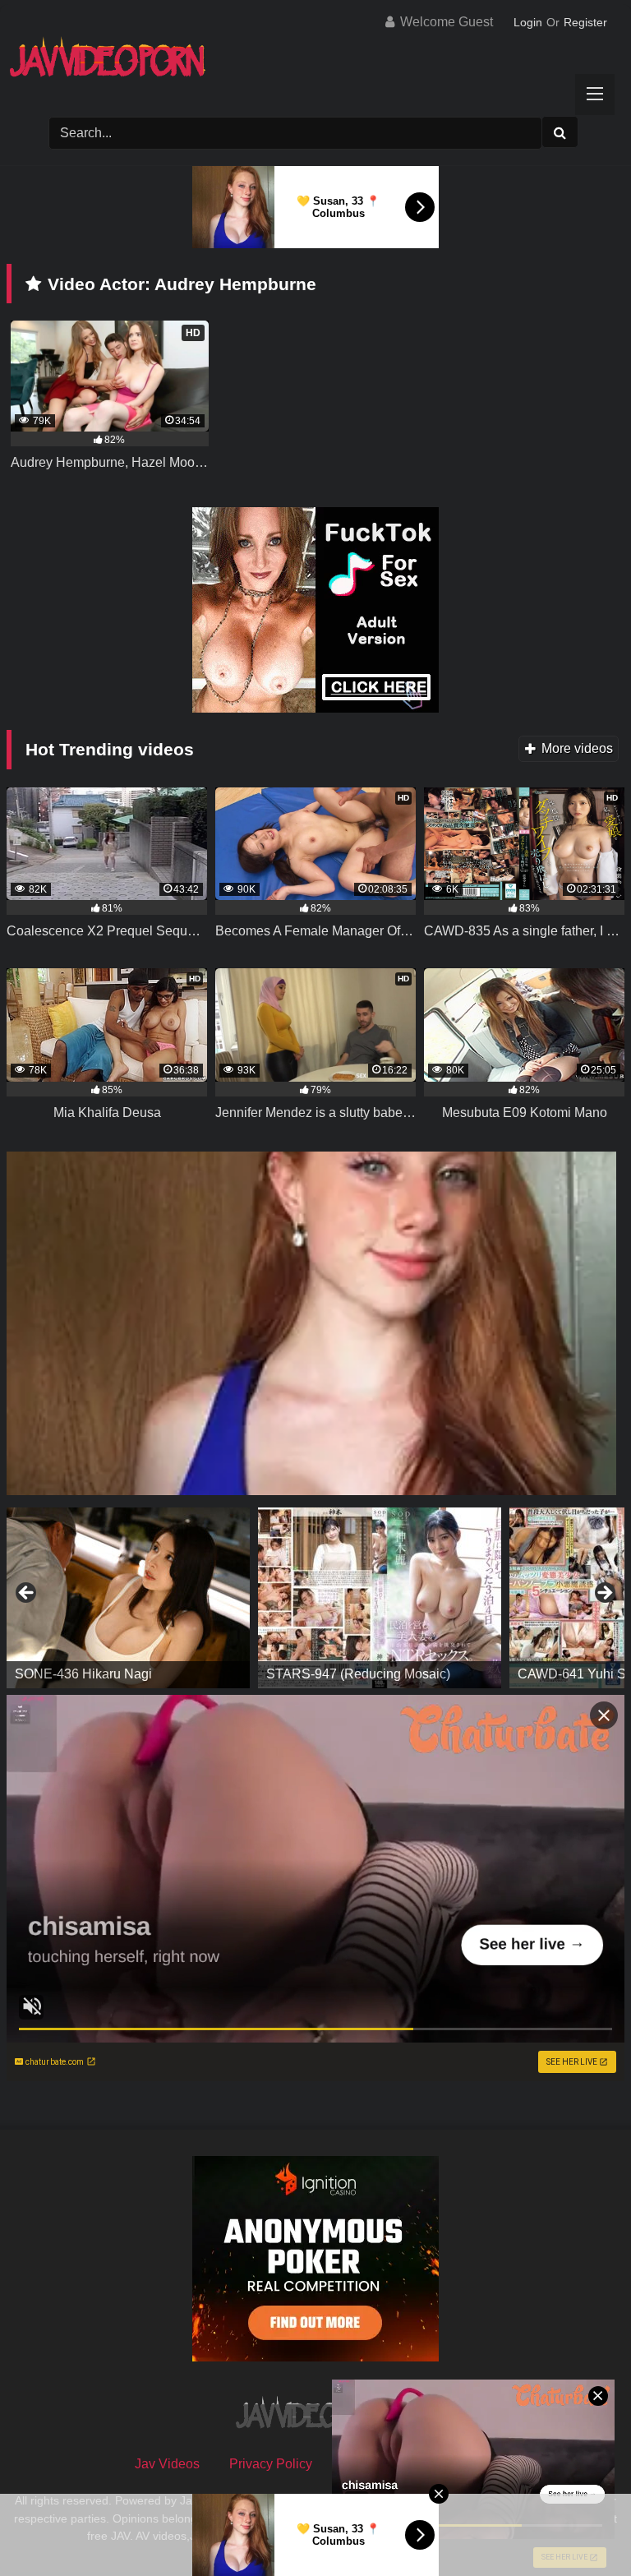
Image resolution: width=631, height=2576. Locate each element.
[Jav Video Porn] (315, 63)
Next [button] (604, 1594)
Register (585, 22)
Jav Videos (167, 2464)
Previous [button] (27, 1594)
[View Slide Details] (128, 1598)
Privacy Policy (271, 2464)
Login (528, 22)
